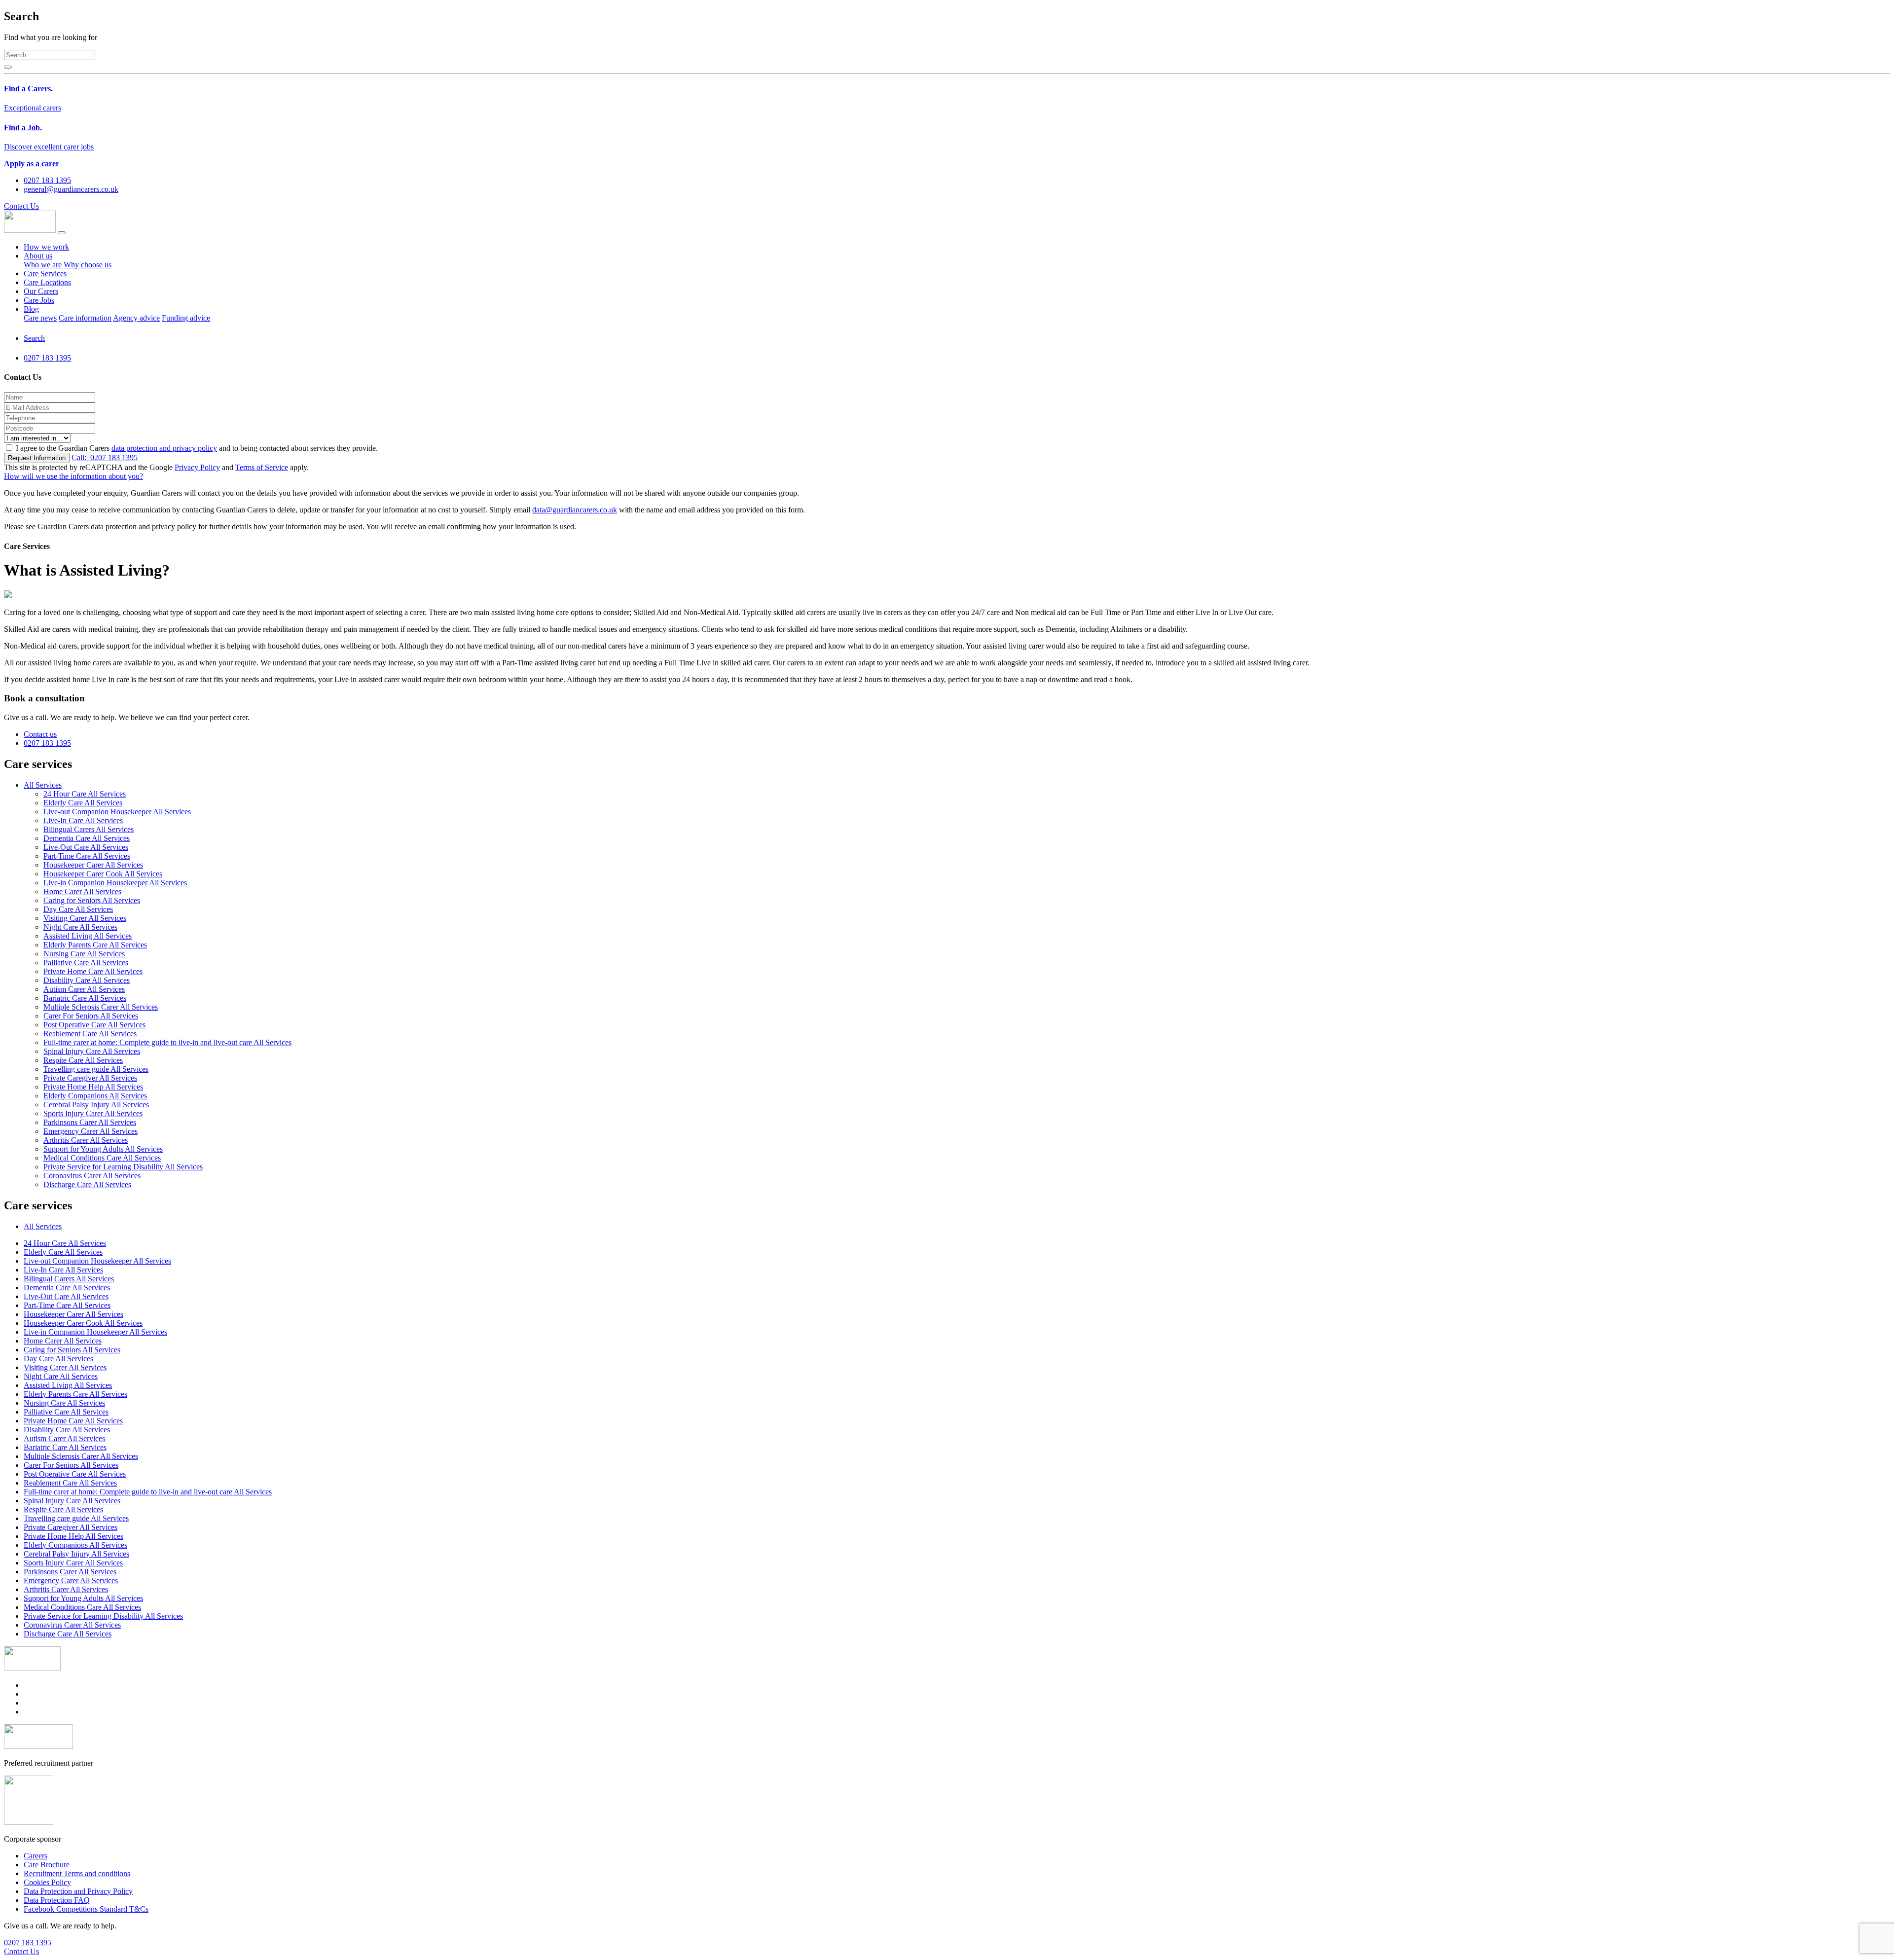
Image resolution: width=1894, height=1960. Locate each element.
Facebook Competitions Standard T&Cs (86, 1909)
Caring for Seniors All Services (92, 900)
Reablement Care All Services (90, 1034)
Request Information (37, 458)
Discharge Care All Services (87, 1184)
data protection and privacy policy (164, 448)
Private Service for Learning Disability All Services (123, 1167)
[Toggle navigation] (62, 233)
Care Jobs (39, 300)
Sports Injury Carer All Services (93, 1113)
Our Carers (41, 291)
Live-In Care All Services (83, 820)
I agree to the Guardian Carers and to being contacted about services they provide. (197, 448)
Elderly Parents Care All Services (95, 945)
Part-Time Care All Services (87, 856)
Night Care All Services (80, 927)
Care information (85, 318)
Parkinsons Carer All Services (90, 1122)
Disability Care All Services (87, 980)
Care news (40, 318)
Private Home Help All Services (93, 1087)
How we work (46, 247)
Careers (36, 1856)
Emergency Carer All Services (91, 1131)
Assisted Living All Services (88, 936)
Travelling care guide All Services (96, 1069)
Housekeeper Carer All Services (93, 865)
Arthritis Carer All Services (86, 1140)
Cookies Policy (47, 1882)
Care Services (45, 273)
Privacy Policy (197, 467)
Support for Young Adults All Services (103, 1149)
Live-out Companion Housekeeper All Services (117, 812)
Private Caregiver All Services (90, 1078)
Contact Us (21, 206)
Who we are (43, 265)
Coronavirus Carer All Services (92, 1176)
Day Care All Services (78, 909)
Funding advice (186, 318)
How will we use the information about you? (73, 476)
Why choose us (88, 265)
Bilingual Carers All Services (89, 829)
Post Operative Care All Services (94, 1025)
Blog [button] (31, 309)
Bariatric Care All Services (85, 998)
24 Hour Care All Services (85, 794)
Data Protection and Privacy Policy (78, 1891)
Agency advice (136, 318)
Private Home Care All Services (93, 971)
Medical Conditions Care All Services (102, 1158)
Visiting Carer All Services (85, 918)
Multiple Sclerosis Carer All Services (101, 1007)
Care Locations (47, 282)
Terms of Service (262, 467)
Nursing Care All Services (84, 954)
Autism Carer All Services (84, 989)
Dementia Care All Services (87, 838)
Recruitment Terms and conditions (77, 1873)
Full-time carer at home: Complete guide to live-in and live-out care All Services (167, 1042)
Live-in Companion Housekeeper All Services (115, 883)
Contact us (40, 734)
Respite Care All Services (83, 1060)
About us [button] (38, 256)
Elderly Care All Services (83, 803)
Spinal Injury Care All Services (92, 1051)
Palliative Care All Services (86, 962)
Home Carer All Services (82, 891)
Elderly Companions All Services (95, 1096)
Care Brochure (47, 1865)
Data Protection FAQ (57, 1900)
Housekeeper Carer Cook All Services (103, 874)
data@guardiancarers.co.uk (575, 510)
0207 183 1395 (105, 457)
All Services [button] (43, 785)
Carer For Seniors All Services (91, 1016)
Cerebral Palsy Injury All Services (96, 1105)
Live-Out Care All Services (86, 847)
